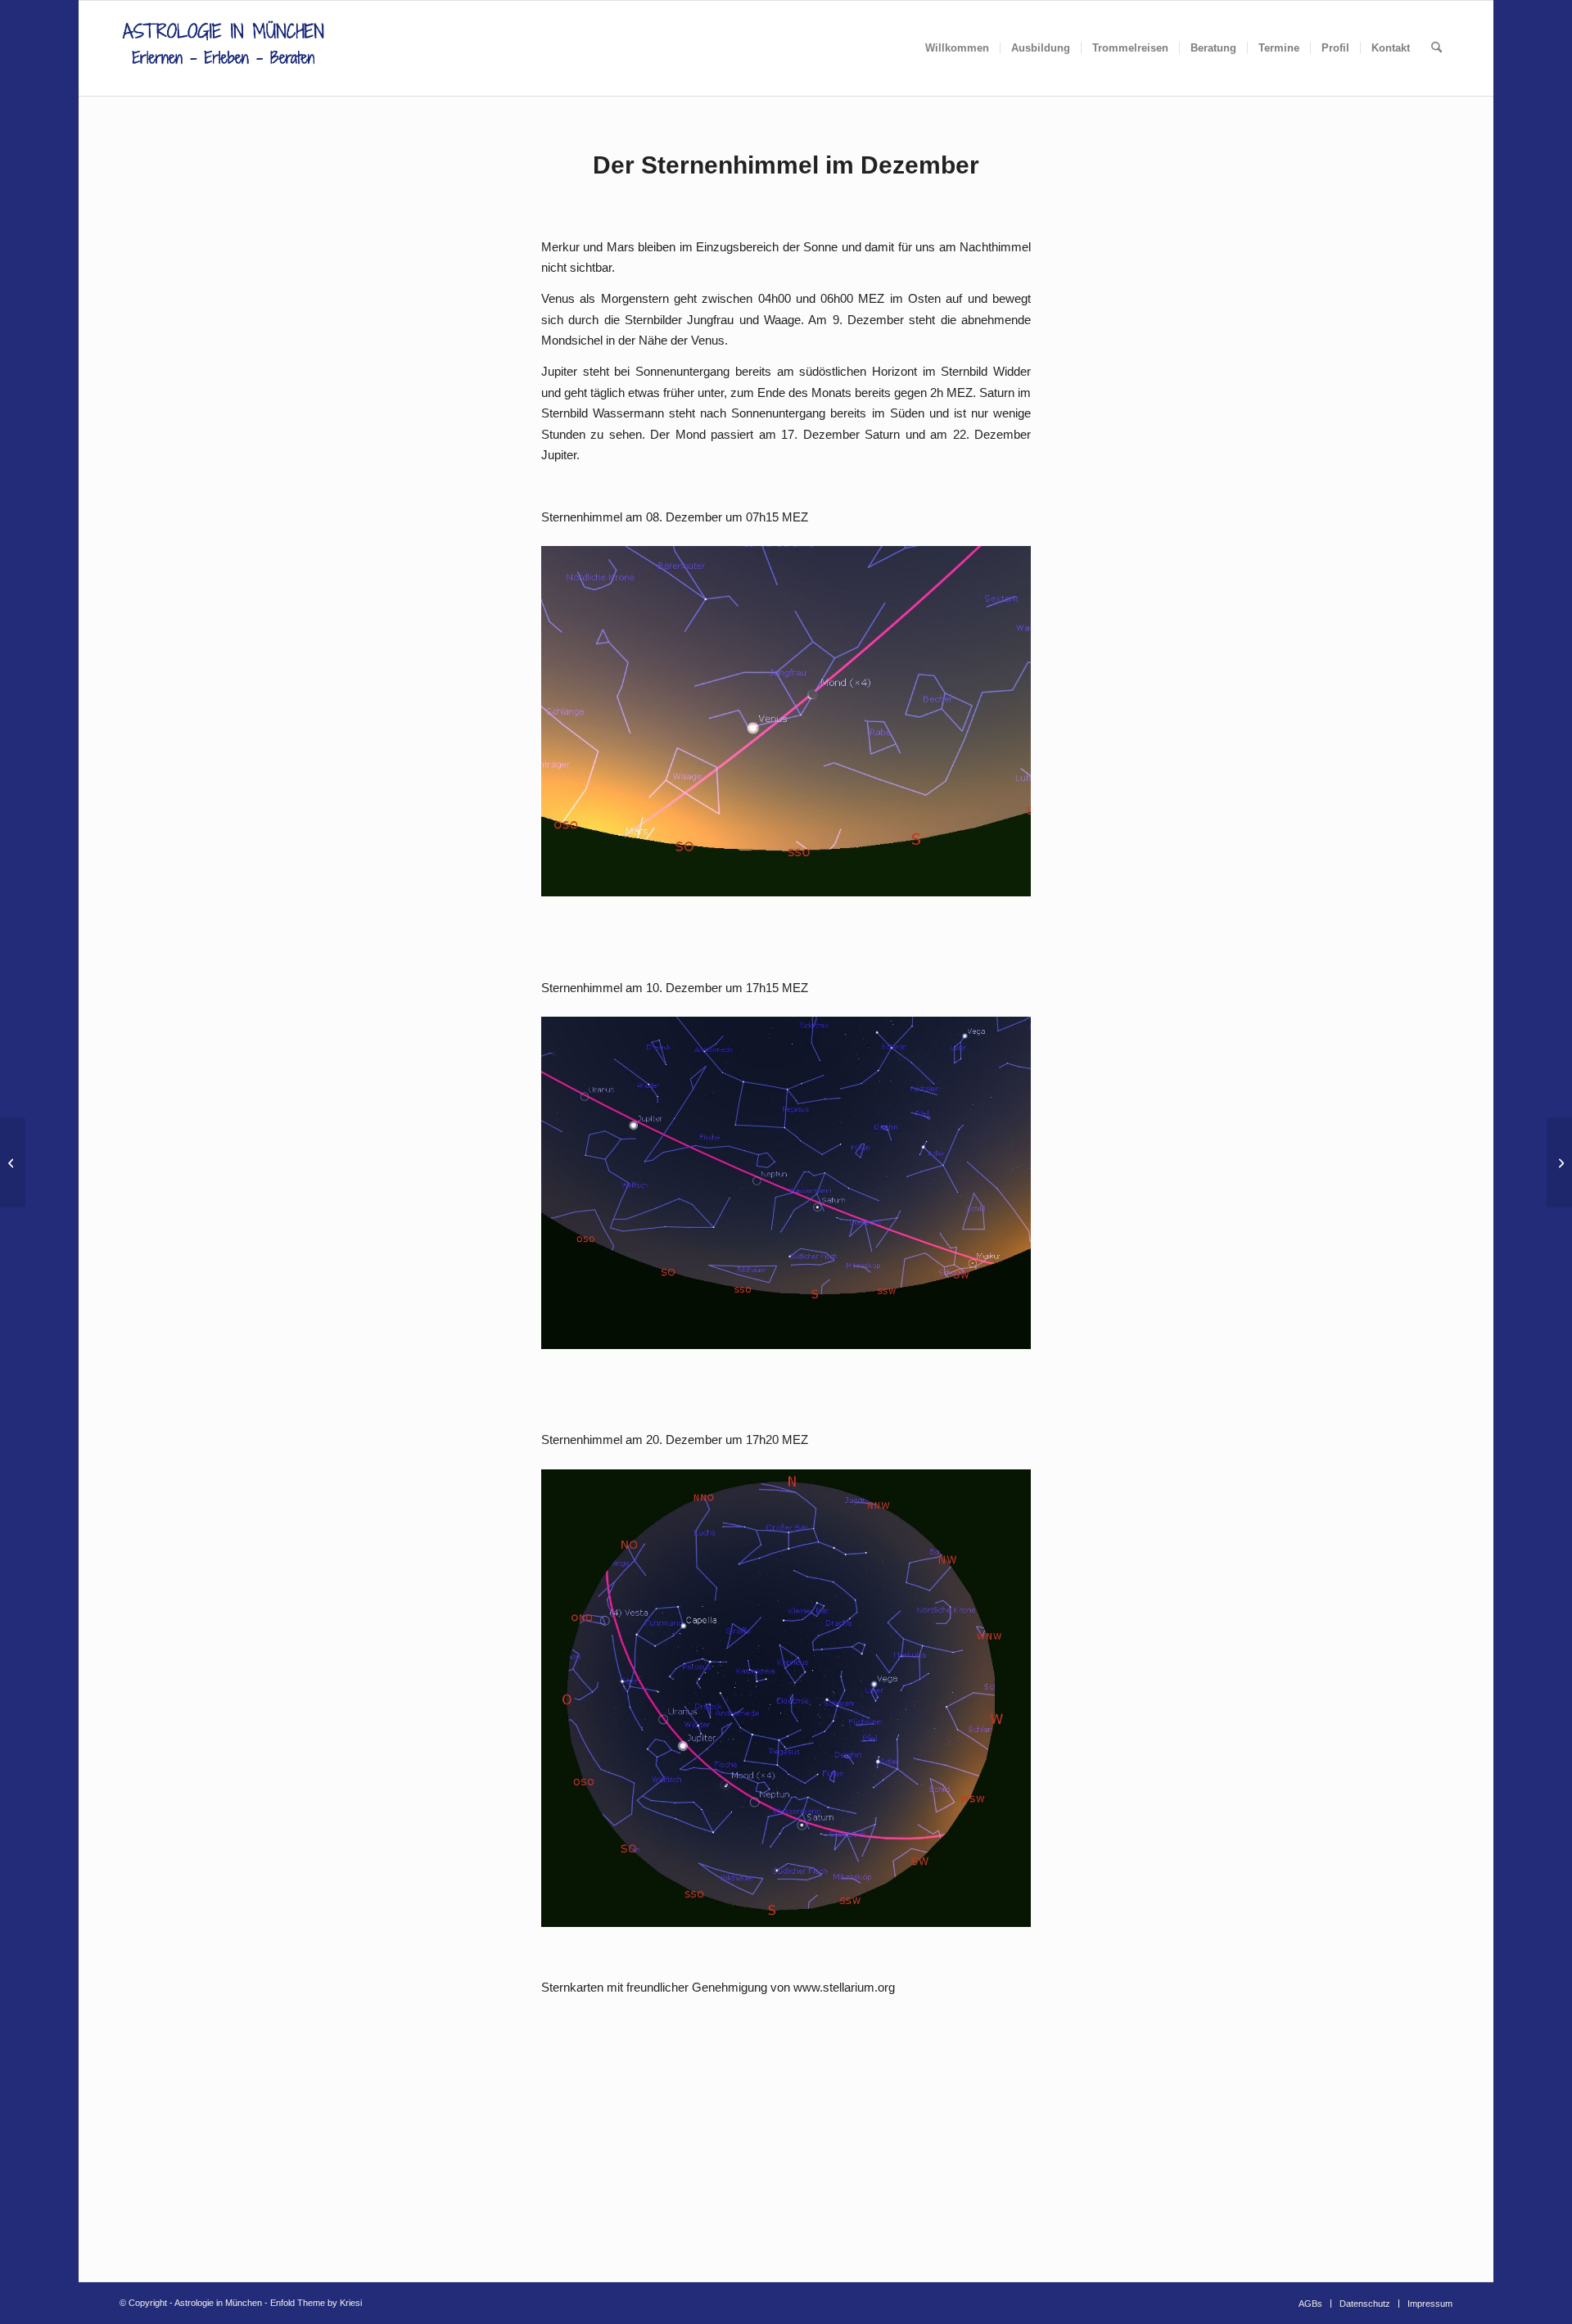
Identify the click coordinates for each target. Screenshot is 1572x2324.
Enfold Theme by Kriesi (316, 2303)
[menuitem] (957, 48)
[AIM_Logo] (223, 48)
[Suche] (1436, 48)
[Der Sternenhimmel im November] (13, 1162)
